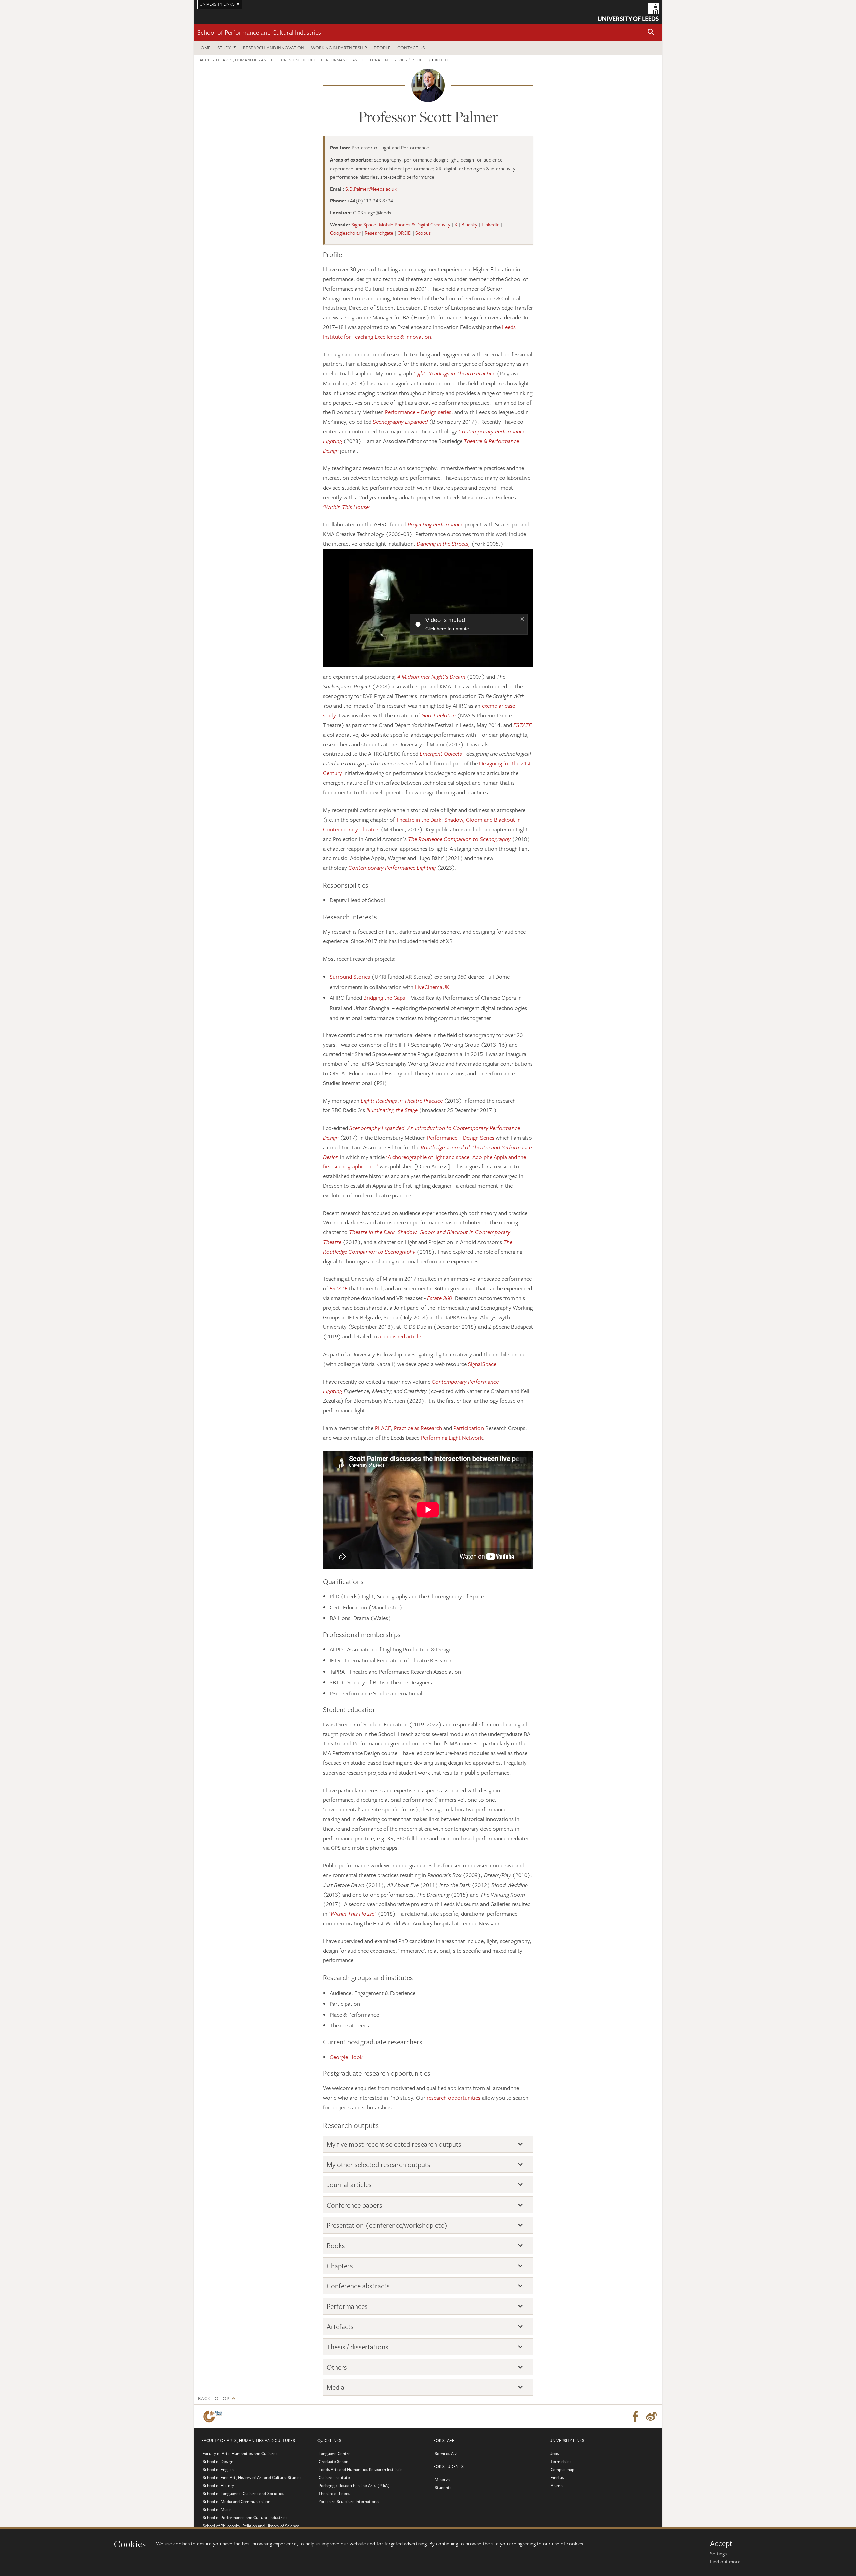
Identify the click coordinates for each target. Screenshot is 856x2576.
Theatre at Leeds (334, 2493)
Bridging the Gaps (384, 998)
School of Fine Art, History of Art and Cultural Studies (252, 2477)
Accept (721, 2543)
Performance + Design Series (461, 1137)
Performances (347, 2306)
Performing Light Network (452, 1438)
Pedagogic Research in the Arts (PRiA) (354, 2485)
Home (204, 48)
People (382, 48)
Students (443, 2487)
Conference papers (354, 2205)
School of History (218, 2485)
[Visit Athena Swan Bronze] (214, 2417)
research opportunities (454, 2097)
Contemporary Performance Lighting (392, 868)
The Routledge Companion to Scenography (459, 839)
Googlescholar (345, 233)
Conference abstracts (358, 2286)
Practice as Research (418, 1428)
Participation (469, 1428)
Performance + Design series (418, 412)
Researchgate (379, 233)
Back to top (214, 2398)
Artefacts (340, 2326)
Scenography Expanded (400, 421)
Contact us (411, 48)
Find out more (725, 2561)
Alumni (557, 2485)
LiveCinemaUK (432, 987)
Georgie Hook (346, 2057)
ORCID (404, 233)
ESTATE (339, 1288)
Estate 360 (440, 1298)
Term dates (561, 2461)
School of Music (217, 2509)
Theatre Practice (476, 373)
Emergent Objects (441, 754)
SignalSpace (482, 1364)
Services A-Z (446, 2453)
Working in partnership (339, 48)
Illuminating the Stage (392, 1110)
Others (337, 2367)
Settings (718, 2553)
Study (224, 48)
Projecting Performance (436, 524)
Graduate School (334, 2461)
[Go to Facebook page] (635, 2417)
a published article (400, 1336)
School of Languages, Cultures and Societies (243, 2493)
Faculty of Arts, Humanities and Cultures (244, 60)
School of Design (218, 2461)
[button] (651, 33)
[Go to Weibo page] (651, 2417)
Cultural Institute (334, 2477)
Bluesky (469, 224)
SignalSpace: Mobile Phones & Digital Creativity (401, 224)
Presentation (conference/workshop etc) (387, 2225)
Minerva (442, 2479)
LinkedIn (491, 224)
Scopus (423, 233)
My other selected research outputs (379, 2165)
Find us (557, 2477)
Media (336, 2387)
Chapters (340, 2266)
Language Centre (335, 2453)
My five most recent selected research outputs (394, 2144)
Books (336, 2245)
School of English (218, 2469)
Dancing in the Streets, (443, 544)
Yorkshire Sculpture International (349, 2501)
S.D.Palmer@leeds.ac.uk (371, 189)
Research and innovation (274, 48)
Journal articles (349, 2185)
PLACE (383, 1428)
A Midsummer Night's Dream (431, 677)
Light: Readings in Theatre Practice (402, 1101)
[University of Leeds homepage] (628, 12)
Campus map (563, 2469)
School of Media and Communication (236, 2501)
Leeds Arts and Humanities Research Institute (361, 2469)
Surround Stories (350, 977)
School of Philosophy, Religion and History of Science (251, 2526)
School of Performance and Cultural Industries (259, 32)
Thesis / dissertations (357, 2347)
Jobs (555, 2453)
